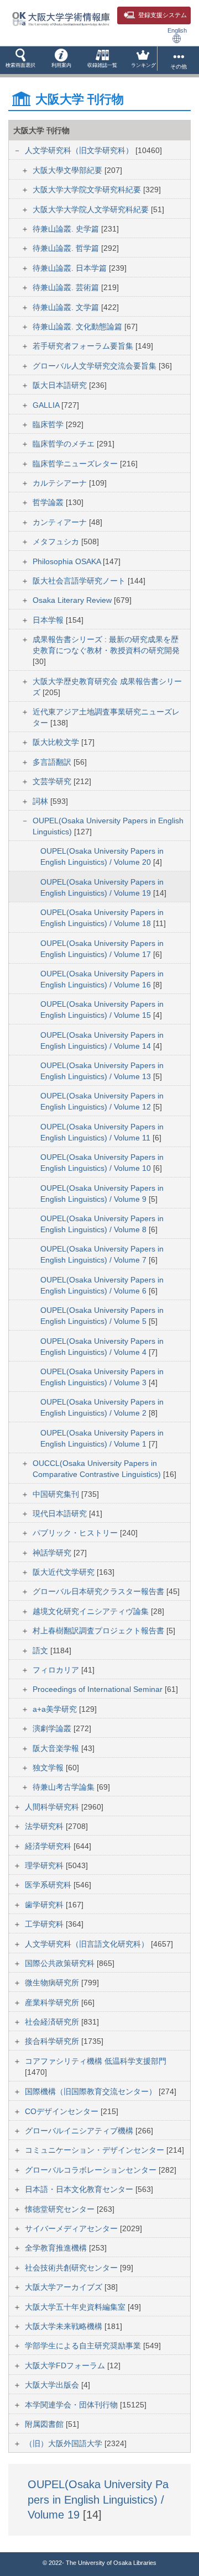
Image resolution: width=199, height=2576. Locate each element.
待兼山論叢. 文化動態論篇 (78, 327)
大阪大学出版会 (53, 2385)
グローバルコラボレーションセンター (92, 2170)
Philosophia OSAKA (68, 561)
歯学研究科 (45, 1905)
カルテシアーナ (61, 483)
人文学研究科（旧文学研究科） (80, 150)
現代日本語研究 (61, 1513)
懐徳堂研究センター (61, 2209)
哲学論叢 (49, 502)
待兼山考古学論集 (65, 1787)
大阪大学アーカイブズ (65, 2287)
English (177, 30)
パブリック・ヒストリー (76, 1533)
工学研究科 (45, 1924)
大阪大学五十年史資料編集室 (76, 2307)
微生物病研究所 (53, 1983)
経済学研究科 (49, 1846)
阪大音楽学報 (57, 1748)
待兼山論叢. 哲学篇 (67, 248)
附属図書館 (45, 2424)
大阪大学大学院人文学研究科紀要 (92, 209)
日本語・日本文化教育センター (80, 2189)
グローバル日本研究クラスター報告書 (99, 1591)
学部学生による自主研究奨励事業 (84, 2346)
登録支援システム (163, 15)
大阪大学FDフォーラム (66, 2365)
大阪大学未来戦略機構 (65, 2326)
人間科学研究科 (53, 1807)
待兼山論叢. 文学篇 (67, 307)
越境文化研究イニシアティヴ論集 (92, 1611)
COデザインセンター (63, 2111)
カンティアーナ (61, 522)
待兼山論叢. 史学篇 (67, 229)
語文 (41, 1650)
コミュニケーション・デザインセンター (96, 2150)
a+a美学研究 (56, 1709)
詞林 (41, 801)
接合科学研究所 (53, 2041)
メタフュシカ (57, 542)
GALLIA (47, 405)
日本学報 (49, 620)
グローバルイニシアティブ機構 (80, 2131)
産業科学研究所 (53, 2002)
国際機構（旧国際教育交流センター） (92, 2091)
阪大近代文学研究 (65, 1572)
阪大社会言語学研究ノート (80, 581)
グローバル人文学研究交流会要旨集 (96, 366)
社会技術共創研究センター (72, 2268)
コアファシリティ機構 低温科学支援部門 (96, 2061)
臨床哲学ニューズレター (76, 464)
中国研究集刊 (57, 1494)
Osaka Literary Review (73, 600)
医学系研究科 (49, 1885)
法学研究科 (45, 1826)
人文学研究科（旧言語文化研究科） (88, 1944)
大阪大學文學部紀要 (69, 170)
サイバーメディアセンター (72, 2228)
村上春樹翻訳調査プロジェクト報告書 (99, 1631)
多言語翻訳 (53, 762)
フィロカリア (57, 1670)
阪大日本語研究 (61, 385)
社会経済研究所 (53, 2022)
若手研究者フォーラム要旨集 (84, 346)
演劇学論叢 (53, 1728)
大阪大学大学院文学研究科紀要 (88, 190)
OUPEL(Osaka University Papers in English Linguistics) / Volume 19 (98, 2499)
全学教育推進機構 (57, 2248)
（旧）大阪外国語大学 (65, 2443)
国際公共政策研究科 (61, 1963)
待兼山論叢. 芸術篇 (67, 287)
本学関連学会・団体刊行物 (72, 2405)
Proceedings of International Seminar (99, 1689)
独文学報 (49, 1768)
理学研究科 (45, 1865)
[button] (20, 60)
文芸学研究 (53, 781)
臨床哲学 (49, 424)
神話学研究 (53, 1553)
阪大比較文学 (57, 742)
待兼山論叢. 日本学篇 (71, 268)
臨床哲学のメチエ (65, 444)
